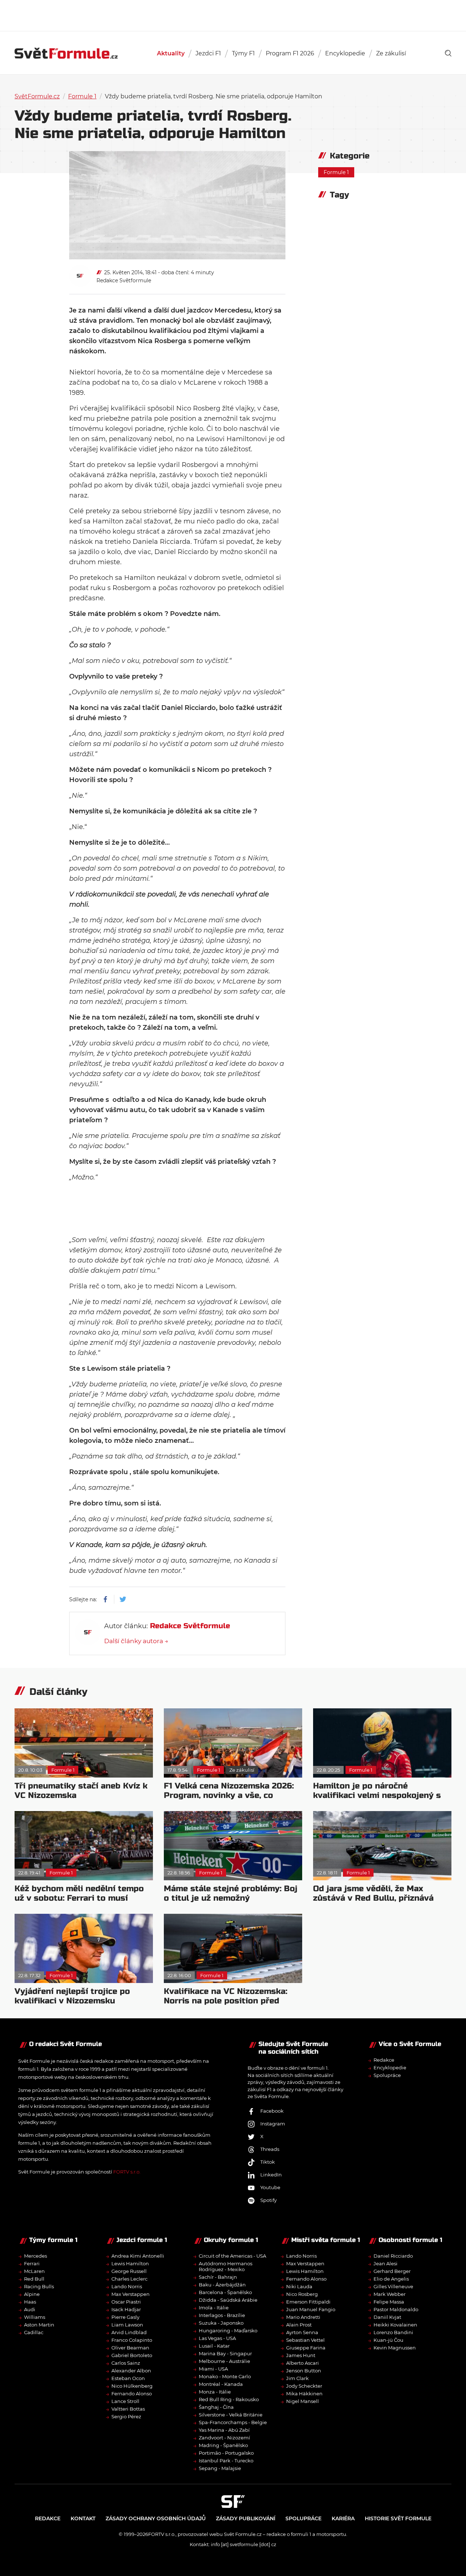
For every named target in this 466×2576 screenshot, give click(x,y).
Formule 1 (82, 96)
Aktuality (171, 53)
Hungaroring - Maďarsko (228, 2330)
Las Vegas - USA (217, 2338)
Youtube (270, 2187)
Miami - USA (213, 2369)
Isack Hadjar (126, 2309)
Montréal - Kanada (221, 2384)
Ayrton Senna (302, 2332)
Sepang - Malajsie (220, 2468)
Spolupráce (387, 2075)
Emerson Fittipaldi (308, 2302)
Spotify (268, 2200)
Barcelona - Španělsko (225, 2292)
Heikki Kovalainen (395, 2325)
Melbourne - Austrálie (224, 2361)
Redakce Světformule (124, 280)
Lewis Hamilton (130, 2263)
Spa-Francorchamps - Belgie (233, 2422)
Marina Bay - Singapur (225, 2353)
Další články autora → (136, 1641)
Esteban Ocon (128, 2378)
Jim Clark (297, 2378)
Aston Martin (39, 2325)
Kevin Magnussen (395, 2348)
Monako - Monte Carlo (225, 2376)
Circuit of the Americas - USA (232, 2256)
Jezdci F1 (208, 53)
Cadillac (34, 2332)
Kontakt (83, 2518)
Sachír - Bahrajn (218, 2277)
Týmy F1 (243, 53)
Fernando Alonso (132, 2394)
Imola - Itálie (214, 2308)
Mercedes (35, 2256)
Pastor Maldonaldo (396, 2309)
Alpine (32, 2294)
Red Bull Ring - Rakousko (229, 2399)
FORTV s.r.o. (127, 2172)
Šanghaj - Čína (216, 2407)
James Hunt (301, 2355)
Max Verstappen (131, 2294)
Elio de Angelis (391, 2279)
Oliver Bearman (130, 2348)
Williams (35, 2317)
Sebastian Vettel (305, 2340)
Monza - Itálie (215, 2392)
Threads (270, 2149)
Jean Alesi (386, 2263)
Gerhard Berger (392, 2271)
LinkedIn (271, 2175)
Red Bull (34, 2279)
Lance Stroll (125, 2401)
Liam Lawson (127, 2325)
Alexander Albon (131, 2371)
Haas (30, 2302)
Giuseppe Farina (306, 2348)
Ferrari (32, 2263)
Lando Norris (127, 2286)
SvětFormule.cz (37, 96)
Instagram (273, 2124)
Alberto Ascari (303, 2363)
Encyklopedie (345, 53)
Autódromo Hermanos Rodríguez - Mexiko (226, 2266)
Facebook (272, 2111)
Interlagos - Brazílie (222, 2315)
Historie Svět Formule (398, 2518)
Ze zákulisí (391, 53)
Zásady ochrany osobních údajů (156, 2518)
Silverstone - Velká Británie (231, 2415)
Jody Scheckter (304, 2386)
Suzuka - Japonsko (221, 2323)
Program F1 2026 (290, 53)
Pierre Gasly (125, 2317)
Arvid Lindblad (129, 2332)
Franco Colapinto (132, 2340)
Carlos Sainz (126, 2363)
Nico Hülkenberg (132, 2386)
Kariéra (343, 2518)
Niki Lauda (299, 2286)
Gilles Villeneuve (393, 2286)
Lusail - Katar (214, 2346)
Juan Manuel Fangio (311, 2309)
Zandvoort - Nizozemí (224, 2438)
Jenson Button (304, 2371)
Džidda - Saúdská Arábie (228, 2300)
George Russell (129, 2271)
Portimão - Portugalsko (226, 2453)
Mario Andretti (303, 2317)
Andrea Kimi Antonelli (138, 2256)
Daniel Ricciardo (393, 2256)
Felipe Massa (389, 2302)
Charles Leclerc (129, 2279)
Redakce (384, 2060)
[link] (448, 53)
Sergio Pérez (126, 2416)
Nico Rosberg (302, 2294)
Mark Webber (390, 2294)
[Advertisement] (233, 15)
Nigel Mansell (303, 2401)
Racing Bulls (39, 2286)
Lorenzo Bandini (393, 2332)
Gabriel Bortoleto (132, 2355)
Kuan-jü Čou (388, 2340)
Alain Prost (299, 2325)
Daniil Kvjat (387, 2317)
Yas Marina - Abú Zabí (224, 2430)
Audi (30, 2309)
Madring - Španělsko (223, 2445)
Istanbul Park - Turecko (226, 2461)
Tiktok (268, 2162)
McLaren (34, 2271)
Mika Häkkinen (304, 2394)
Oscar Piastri (126, 2302)
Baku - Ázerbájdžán (222, 2285)
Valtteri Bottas (128, 2409)
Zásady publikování (246, 2518)
